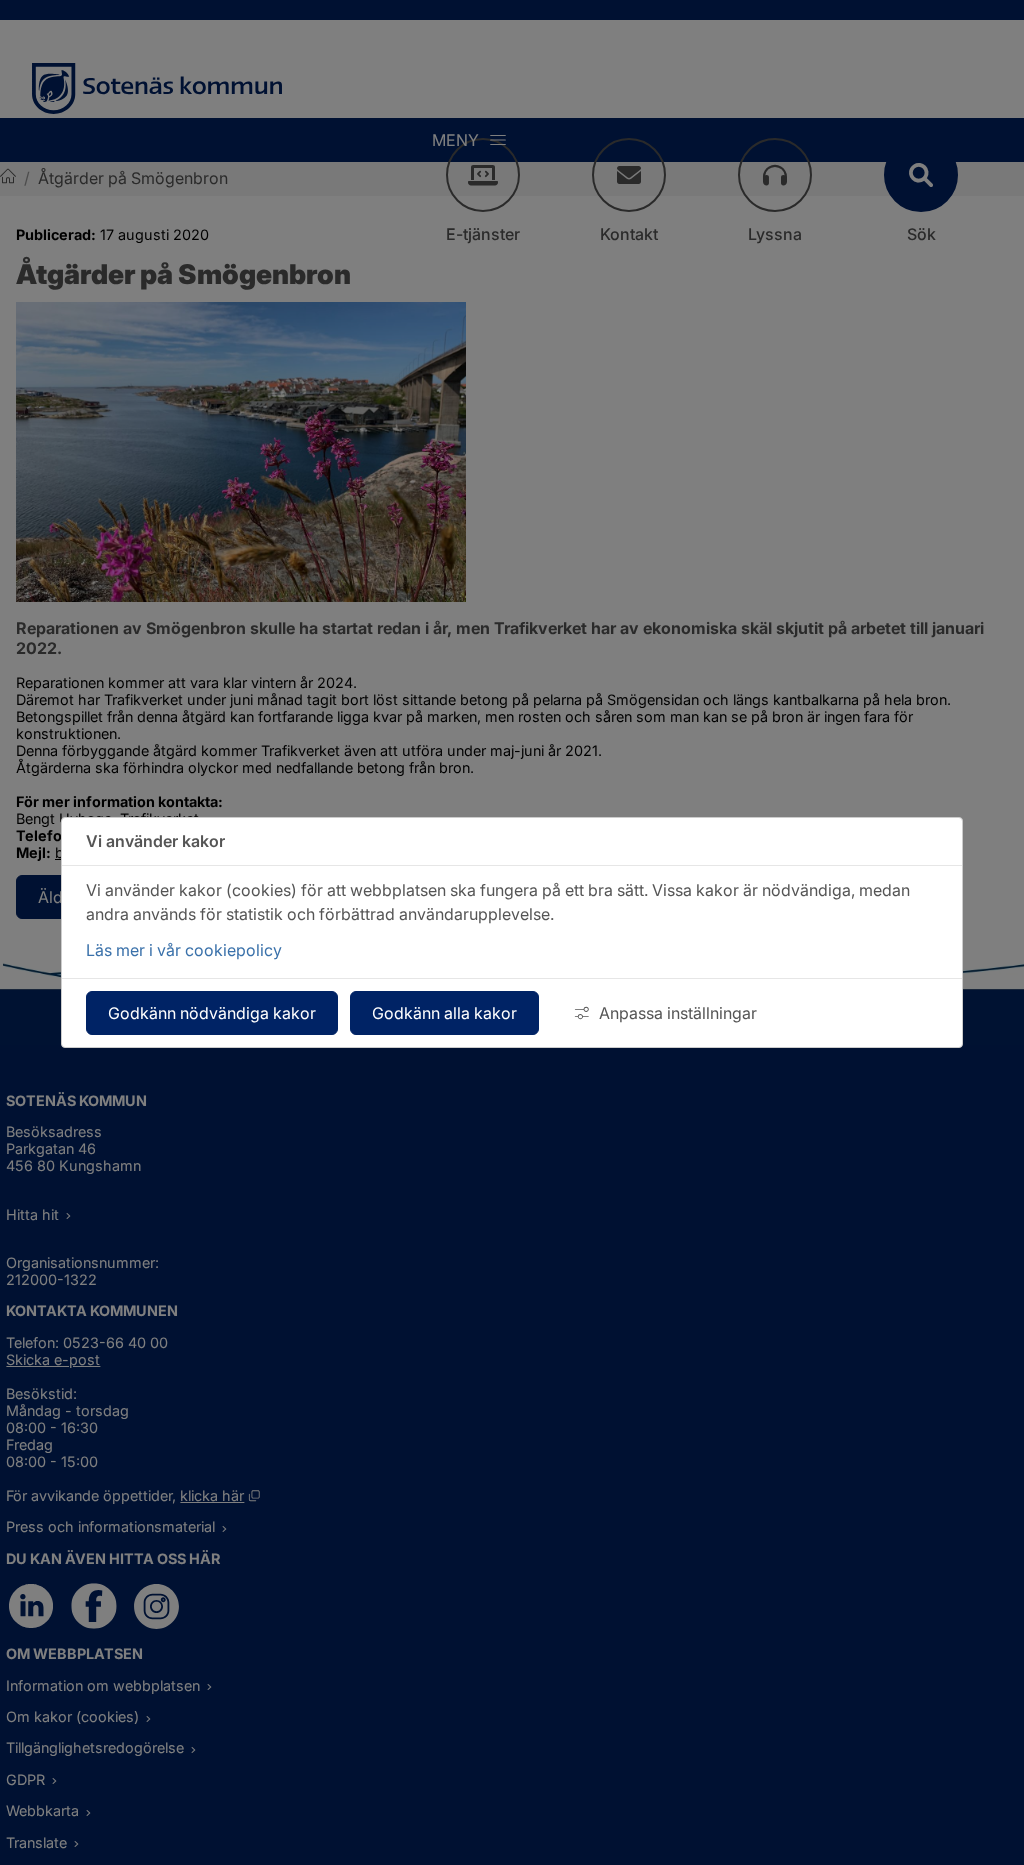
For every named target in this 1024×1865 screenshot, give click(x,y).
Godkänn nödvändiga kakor (212, 1013)
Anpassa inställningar (678, 1013)
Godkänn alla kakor (444, 1013)
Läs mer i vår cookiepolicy (184, 950)
